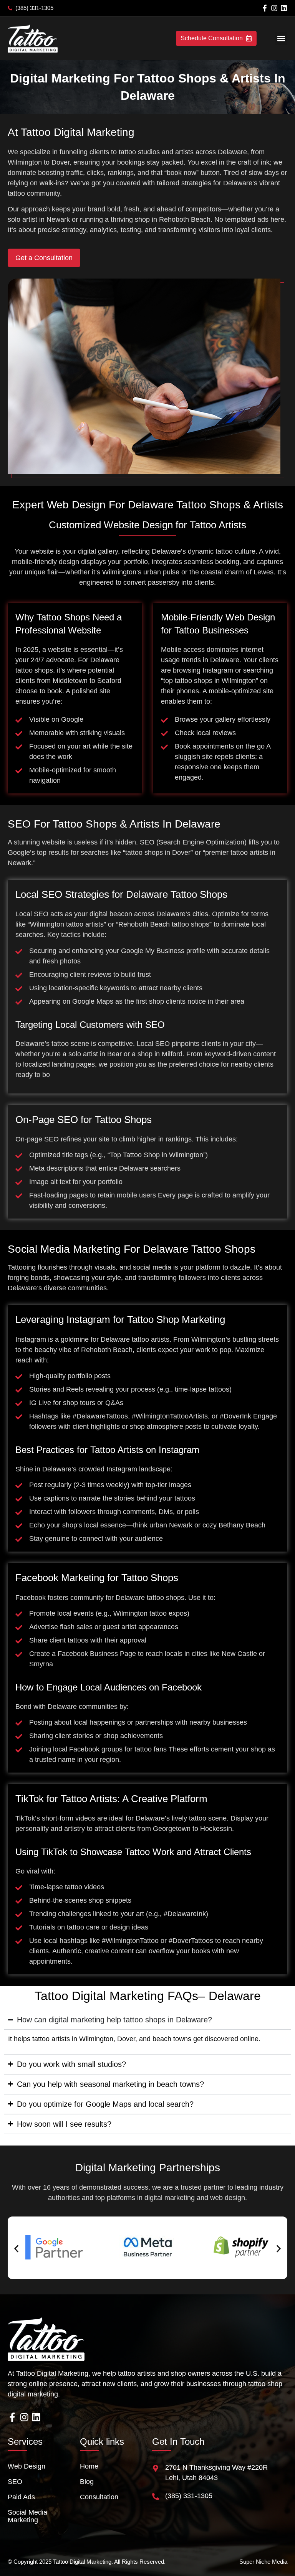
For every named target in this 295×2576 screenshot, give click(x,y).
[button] (281, 39)
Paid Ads (21, 2497)
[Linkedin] (284, 8)
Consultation (99, 2497)
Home (89, 2466)
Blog (87, 2482)
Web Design (27, 2466)
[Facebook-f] (265, 8)
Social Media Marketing (27, 2516)
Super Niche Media (263, 2562)
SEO (15, 2482)
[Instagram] (274, 8)
